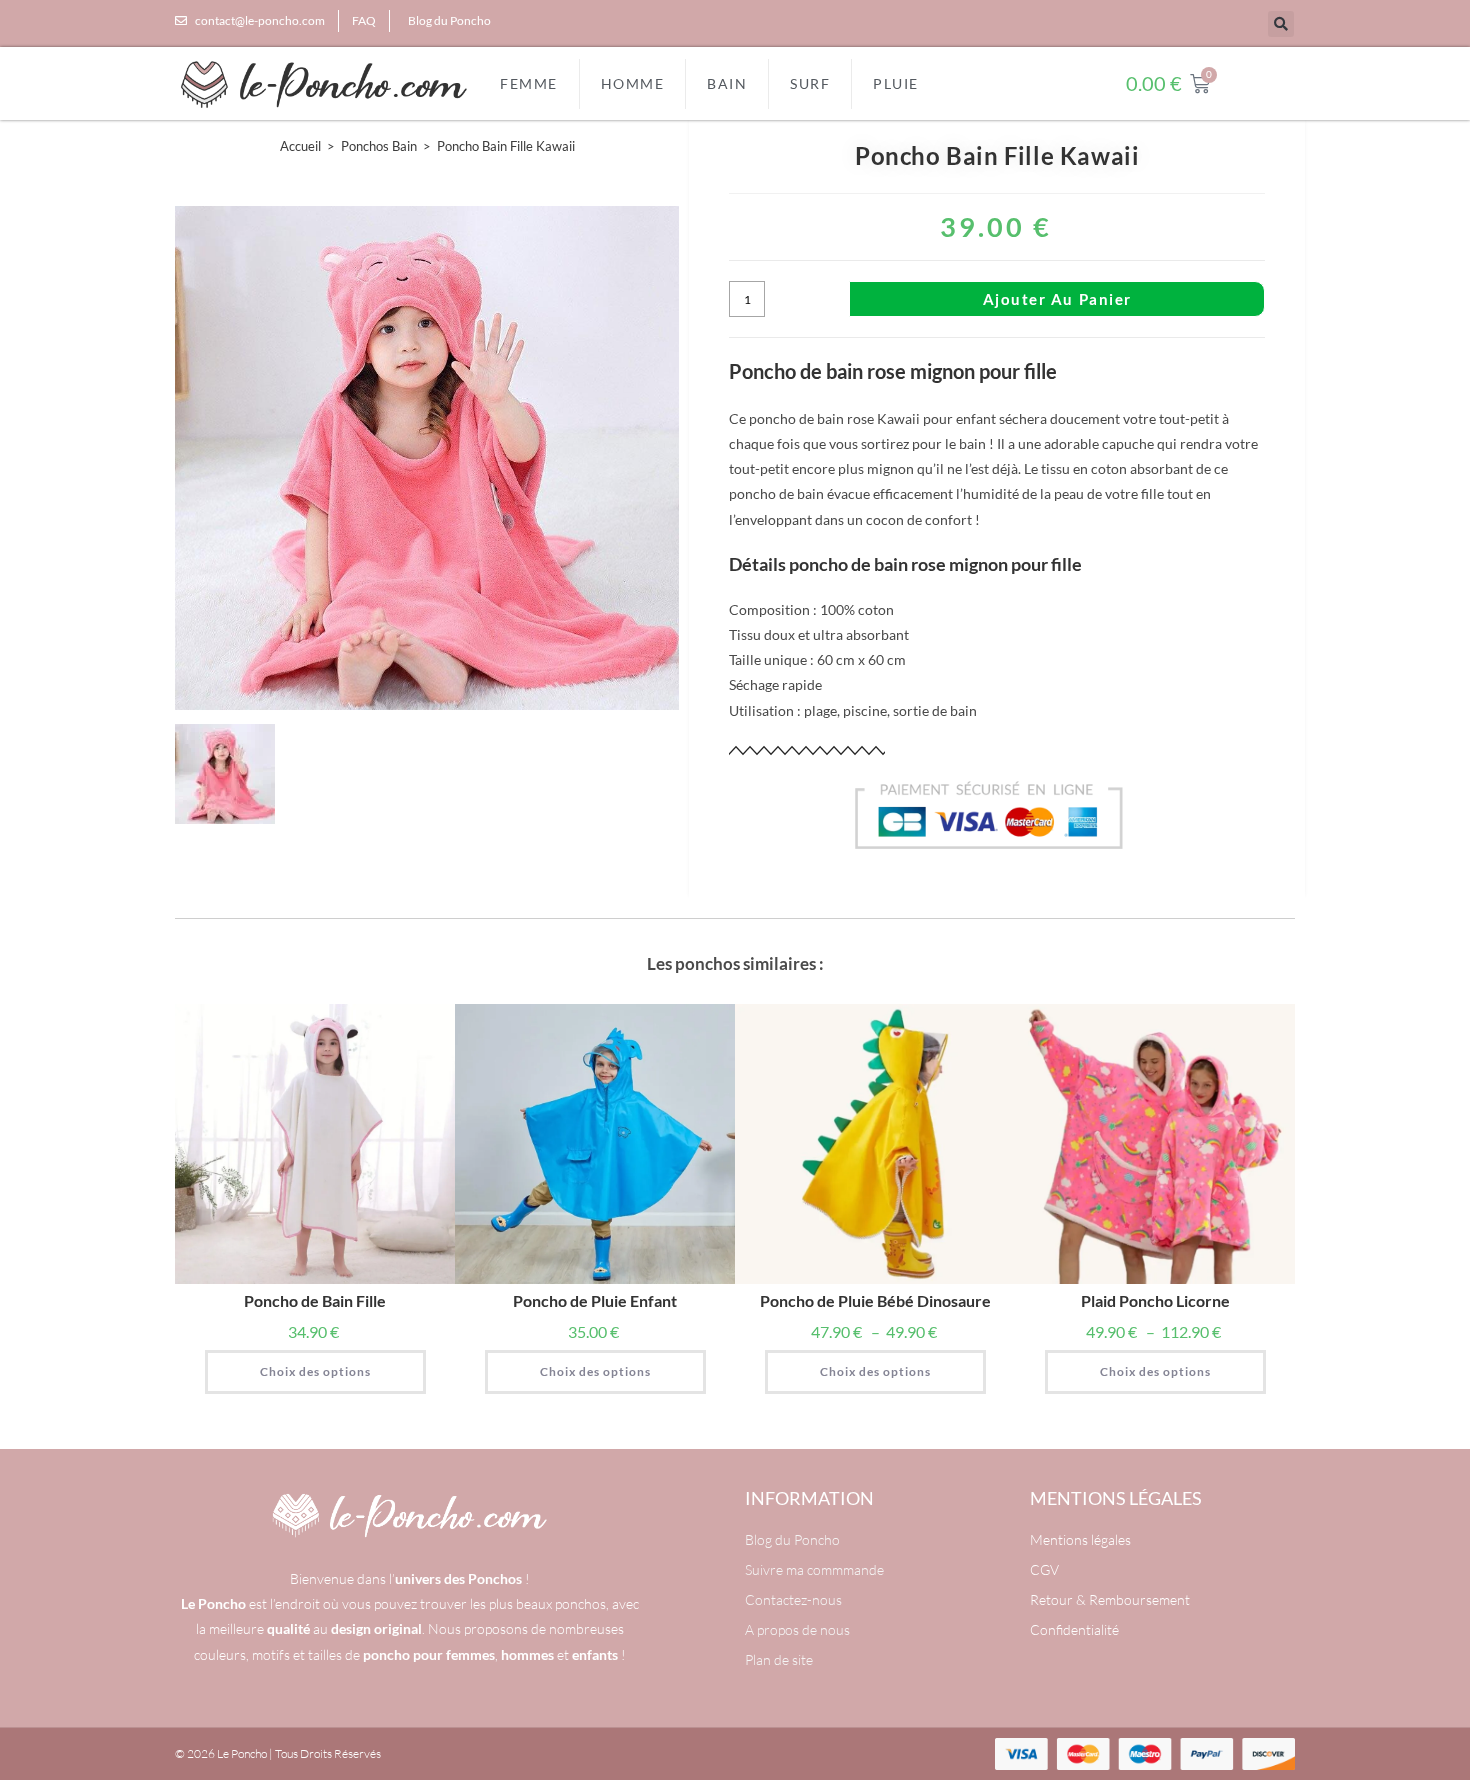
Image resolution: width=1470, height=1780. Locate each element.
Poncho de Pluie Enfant (595, 1300)
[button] (1281, 24)
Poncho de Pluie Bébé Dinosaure (875, 1300)
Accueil (300, 146)
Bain (727, 83)
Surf (810, 83)
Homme (633, 83)
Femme (529, 83)
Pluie (896, 83)
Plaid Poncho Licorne (1155, 1300)
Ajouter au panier (1057, 299)
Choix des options (315, 1371)
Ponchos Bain (379, 146)
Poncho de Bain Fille (315, 1300)
